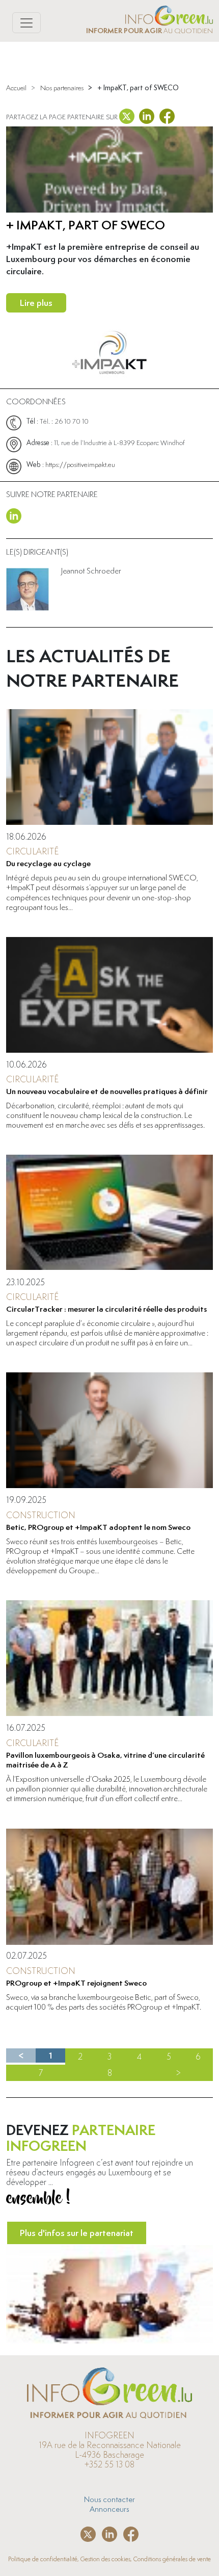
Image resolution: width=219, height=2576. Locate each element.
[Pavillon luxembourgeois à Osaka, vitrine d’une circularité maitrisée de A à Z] (109, 1658)
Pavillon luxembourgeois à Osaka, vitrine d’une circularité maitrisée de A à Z (105, 1760)
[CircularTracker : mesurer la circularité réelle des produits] (109, 1213)
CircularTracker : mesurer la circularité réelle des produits (106, 1309)
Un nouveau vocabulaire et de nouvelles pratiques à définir (107, 1091)
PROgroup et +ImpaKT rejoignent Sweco (76, 1983)
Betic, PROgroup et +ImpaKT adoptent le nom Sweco (98, 1527)
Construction (41, 1515)
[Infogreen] (169, 14)
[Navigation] (26, 23)
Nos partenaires (62, 88)
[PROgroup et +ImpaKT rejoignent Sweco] (109, 1887)
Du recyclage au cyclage (48, 863)
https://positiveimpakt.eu (80, 464)
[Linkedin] (147, 114)
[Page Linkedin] (14, 514)
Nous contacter (109, 2499)
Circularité (32, 851)
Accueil (16, 88)
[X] (128, 114)
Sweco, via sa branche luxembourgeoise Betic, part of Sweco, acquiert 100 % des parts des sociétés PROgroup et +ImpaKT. (104, 2002)
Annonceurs (109, 2509)
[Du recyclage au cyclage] (109, 767)
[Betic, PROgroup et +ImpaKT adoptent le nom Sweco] (109, 1430)
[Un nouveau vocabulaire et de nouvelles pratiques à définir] (109, 995)
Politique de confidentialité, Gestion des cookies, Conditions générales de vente (109, 2559)
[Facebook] (167, 114)
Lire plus (36, 303)
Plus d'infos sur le (77, 2233)
